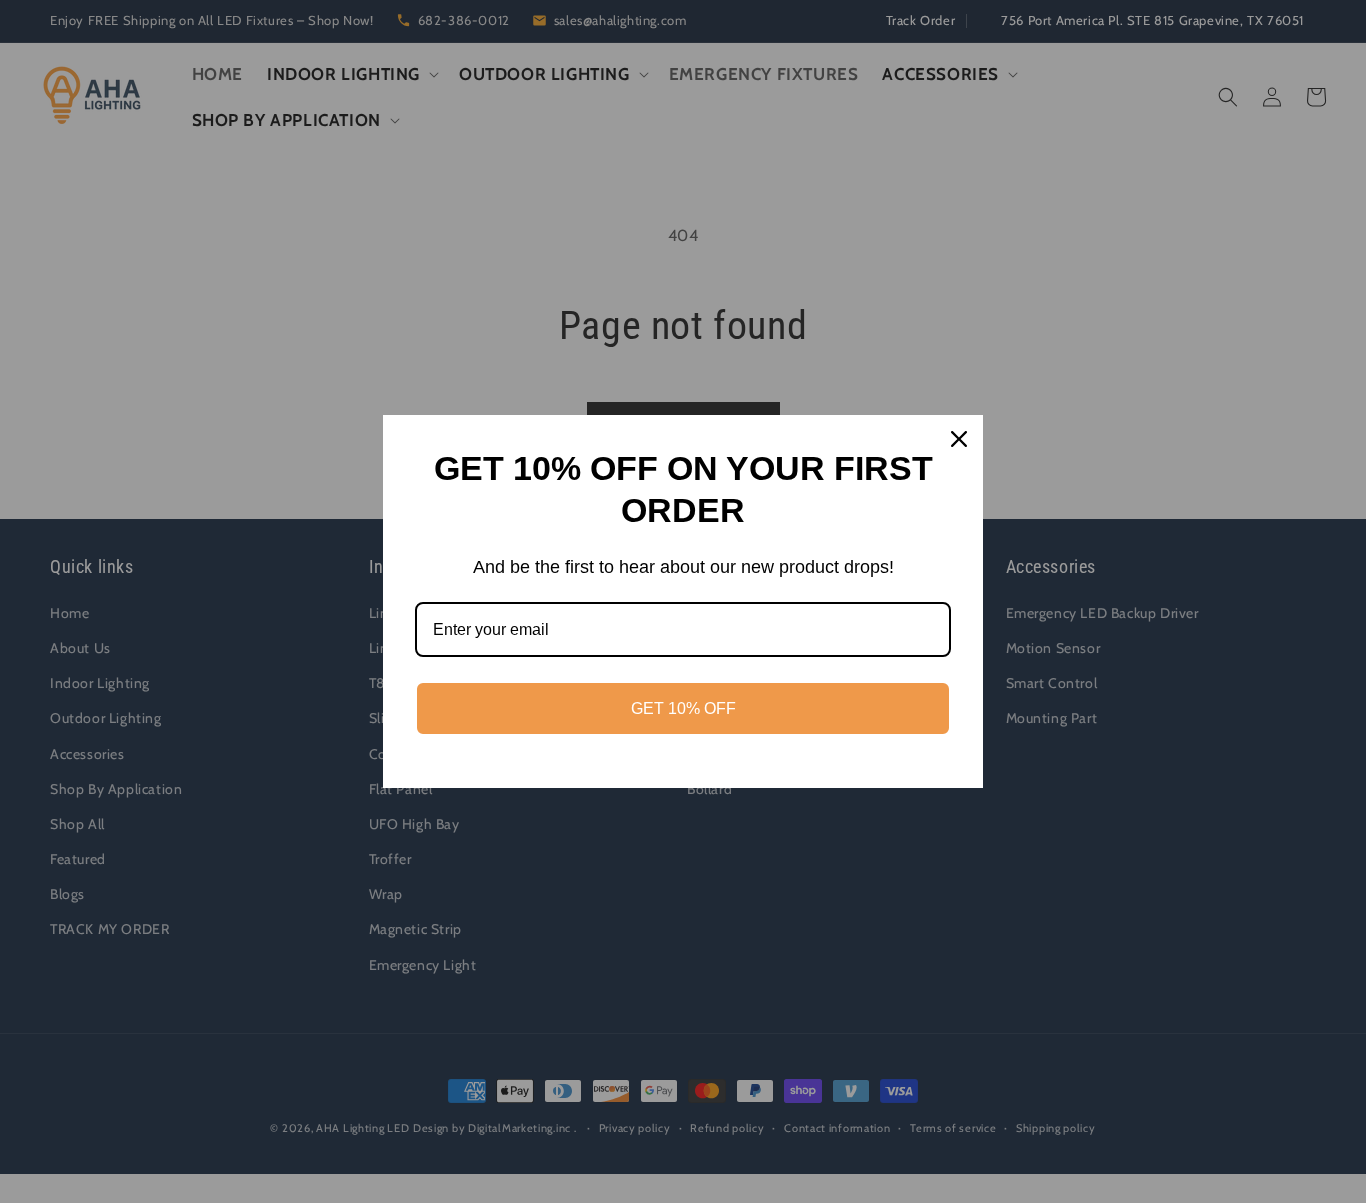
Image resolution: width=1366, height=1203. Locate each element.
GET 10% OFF (683, 708)
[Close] (959, 439)
